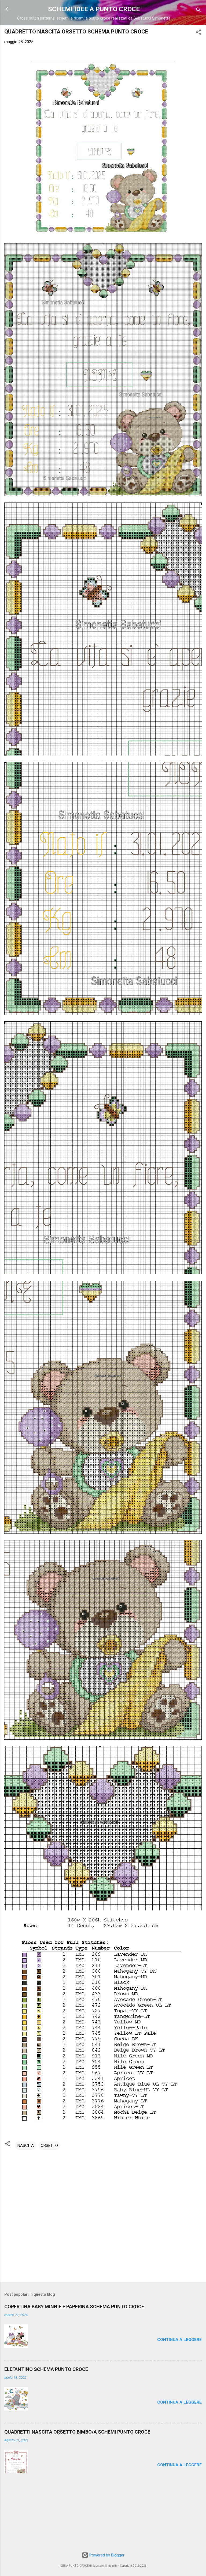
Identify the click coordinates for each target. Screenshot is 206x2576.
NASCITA (26, 2146)
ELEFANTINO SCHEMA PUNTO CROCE (46, 2369)
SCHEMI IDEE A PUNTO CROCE (94, 9)
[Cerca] (198, 11)
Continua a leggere (179, 2340)
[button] (198, 33)
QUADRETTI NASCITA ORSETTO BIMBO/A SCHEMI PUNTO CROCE (77, 2432)
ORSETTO (49, 2146)
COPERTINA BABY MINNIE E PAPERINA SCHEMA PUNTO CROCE (74, 2307)
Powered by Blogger (106, 2555)
